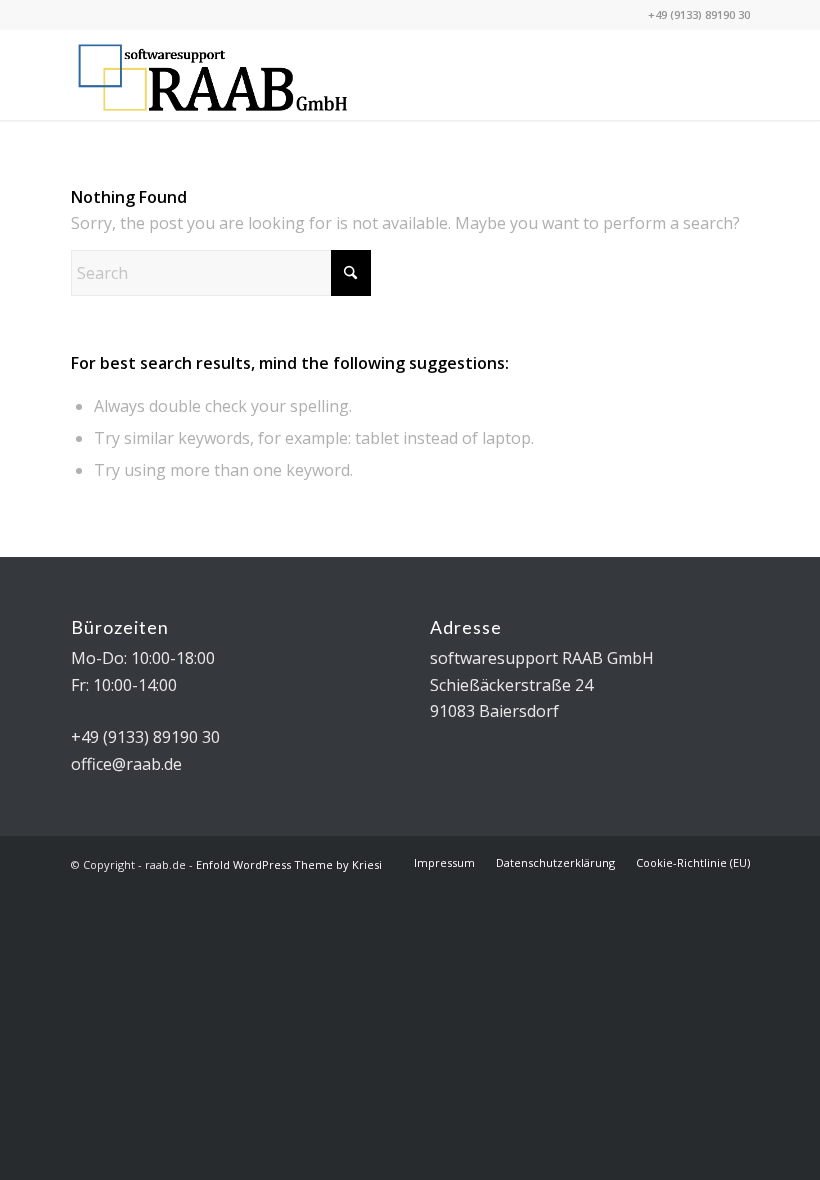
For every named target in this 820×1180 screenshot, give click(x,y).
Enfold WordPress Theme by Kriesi (289, 864)
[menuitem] (444, 863)
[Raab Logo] (213, 75)
